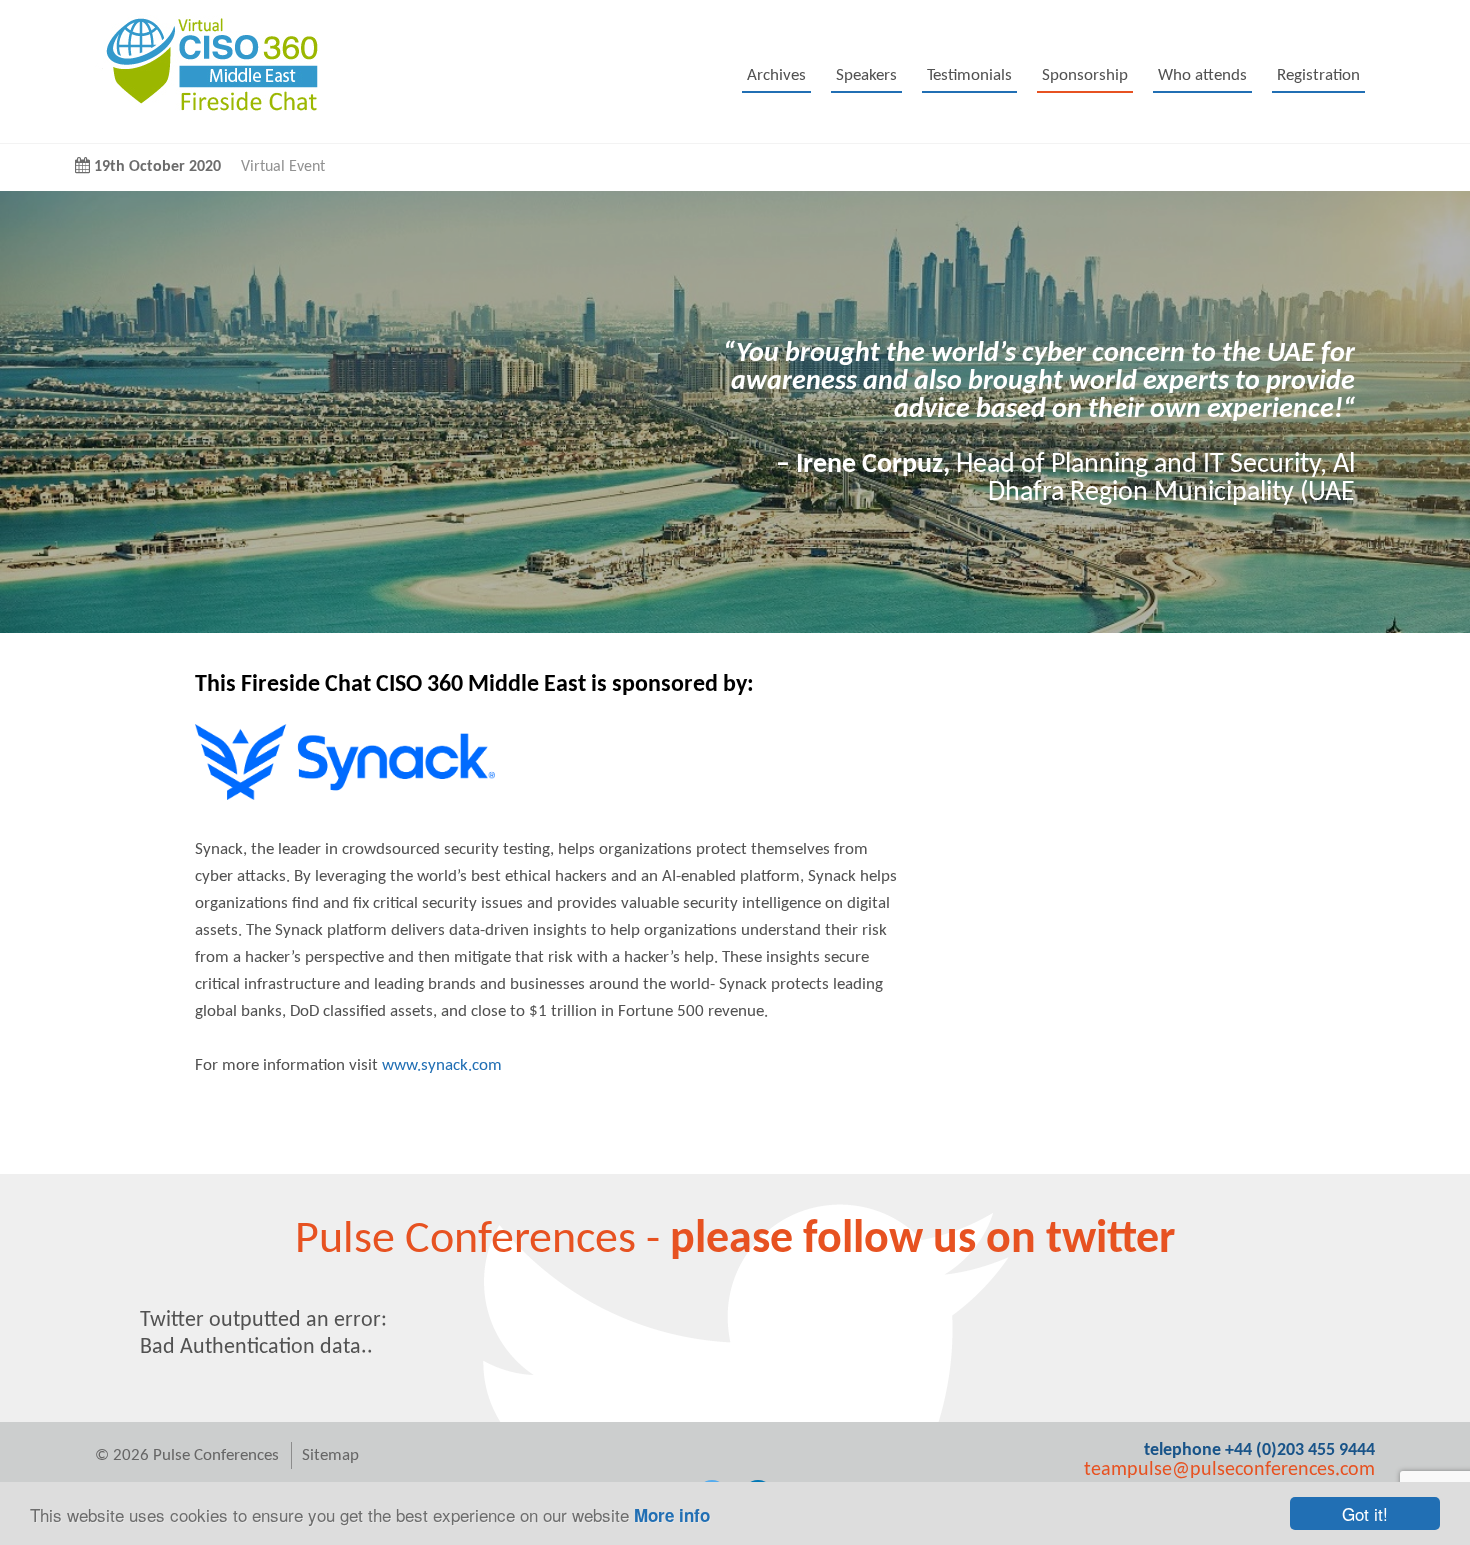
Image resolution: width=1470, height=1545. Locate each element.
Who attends (1202, 75)
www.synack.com (442, 1065)
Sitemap (330, 1455)
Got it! (1365, 1513)
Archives (776, 75)
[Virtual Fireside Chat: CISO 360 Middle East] (206, 114)
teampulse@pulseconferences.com (1229, 1470)
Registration (1318, 75)
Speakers (866, 75)
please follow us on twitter (922, 1240)
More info (672, 1515)
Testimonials (969, 75)
